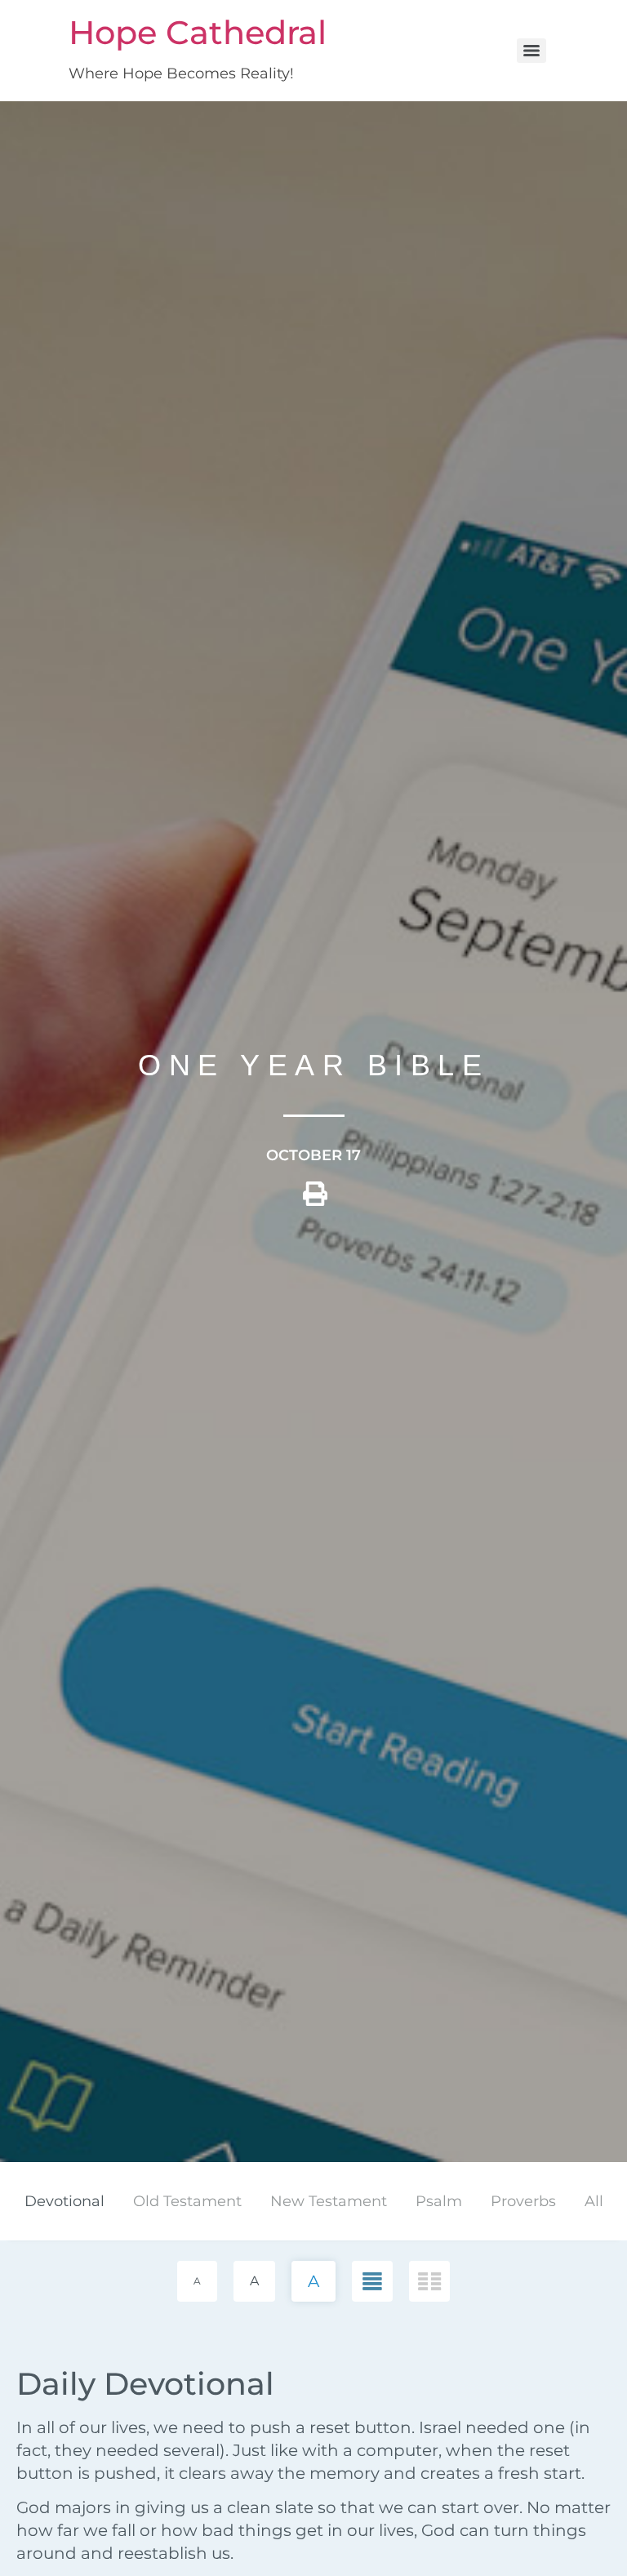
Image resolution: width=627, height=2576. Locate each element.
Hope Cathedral (198, 32)
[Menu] (531, 51)
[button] (315, 1200)
